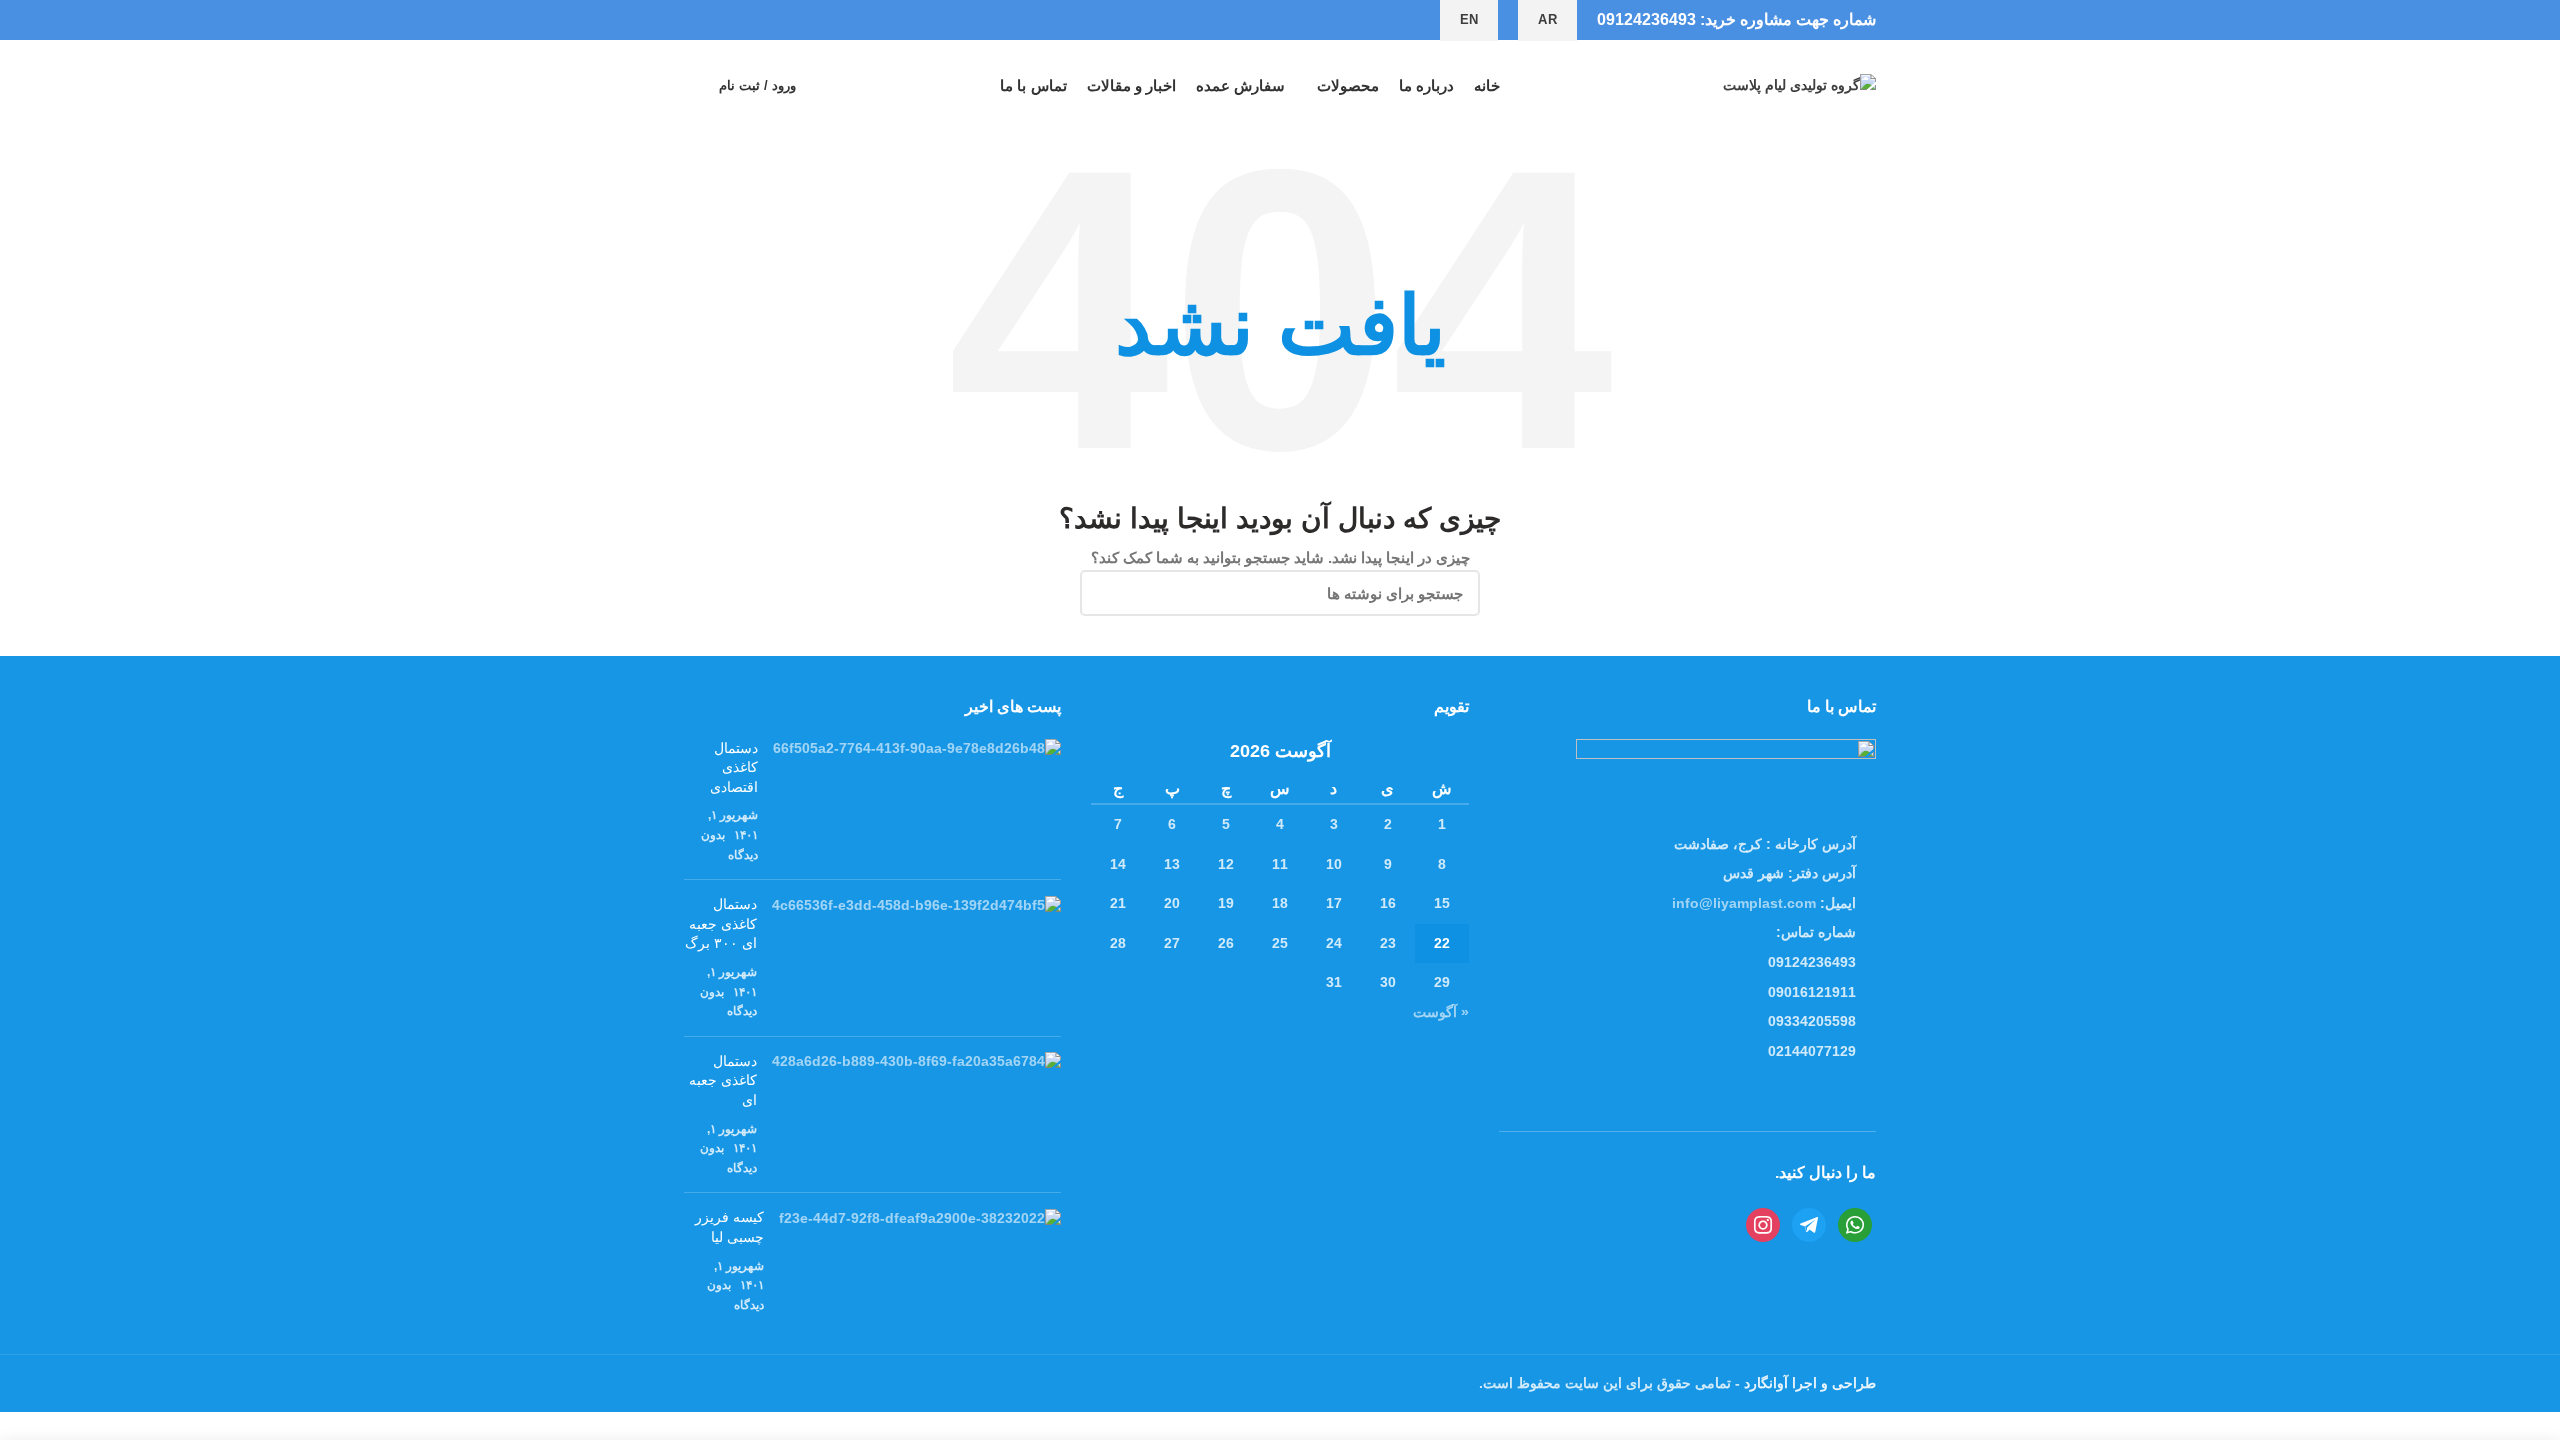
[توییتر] (764, 20)
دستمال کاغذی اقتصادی (734, 767)
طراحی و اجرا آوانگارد (1808, 1383)
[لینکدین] (718, 20)
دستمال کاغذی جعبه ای (723, 1080)
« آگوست (1441, 1012)
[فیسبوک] (787, 20)
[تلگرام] (695, 20)
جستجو (1107, 593)
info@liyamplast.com (1744, 903)
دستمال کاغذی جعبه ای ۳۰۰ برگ (721, 923)
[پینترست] (741, 20)
